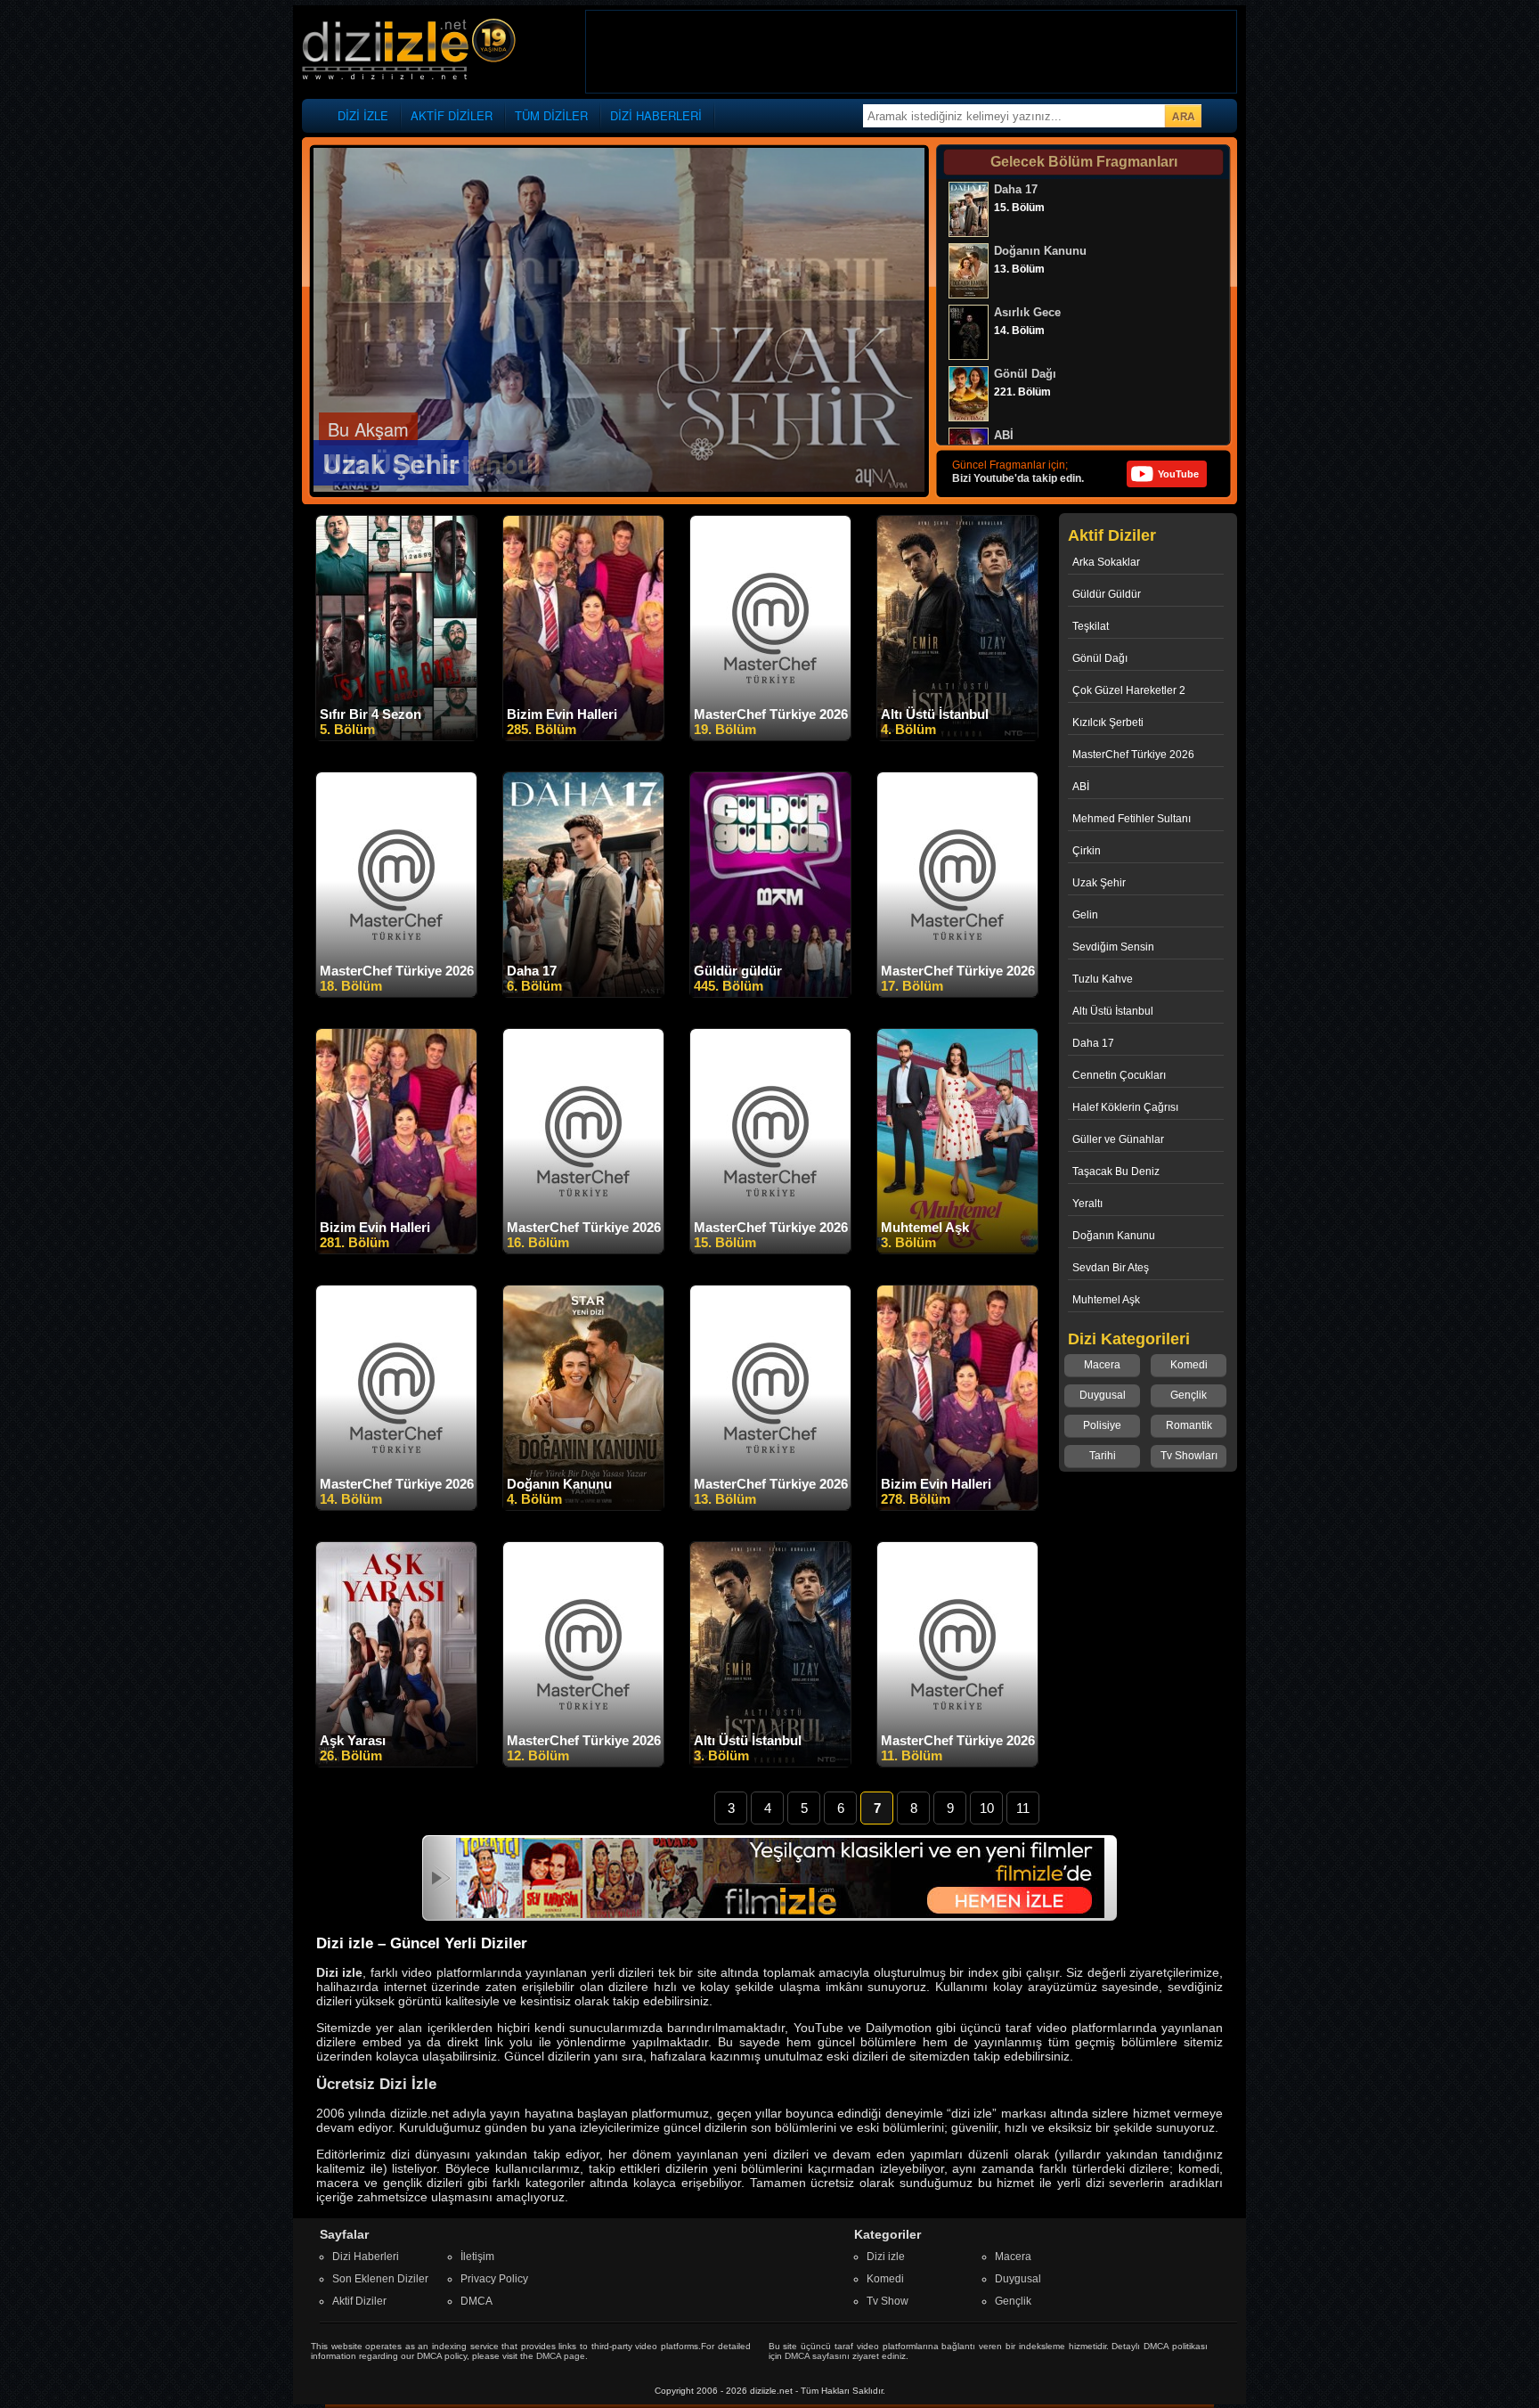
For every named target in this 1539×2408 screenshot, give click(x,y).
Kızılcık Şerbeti (1108, 722)
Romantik (1189, 1425)
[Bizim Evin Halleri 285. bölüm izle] (583, 737)
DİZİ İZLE (363, 115)
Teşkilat (1091, 626)
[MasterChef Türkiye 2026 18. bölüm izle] (396, 993)
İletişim (477, 2257)
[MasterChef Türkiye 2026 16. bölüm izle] (583, 1250)
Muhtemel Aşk (1106, 1300)
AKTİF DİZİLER (452, 115)
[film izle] (780, 1914)
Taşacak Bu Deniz (1116, 1171)
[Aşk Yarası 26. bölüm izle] (396, 1763)
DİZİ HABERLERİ (656, 115)
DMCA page (561, 2356)
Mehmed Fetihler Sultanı (1132, 819)
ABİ (1081, 787)
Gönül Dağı (1100, 658)
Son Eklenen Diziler (380, 2279)
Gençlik (1189, 1395)
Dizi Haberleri (366, 2257)
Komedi (1189, 1365)
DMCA (476, 2301)
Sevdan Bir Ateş (1111, 1268)
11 (1023, 1808)
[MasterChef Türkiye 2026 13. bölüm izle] (770, 1506)
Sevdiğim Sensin (1113, 947)
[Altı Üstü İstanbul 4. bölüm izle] (957, 737)
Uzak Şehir (1099, 883)
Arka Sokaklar (1106, 562)
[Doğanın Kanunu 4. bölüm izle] (583, 1506)
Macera (1102, 1365)
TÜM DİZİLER (551, 115)
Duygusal (1103, 1395)
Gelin (1085, 915)
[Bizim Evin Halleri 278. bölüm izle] (957, 1506)
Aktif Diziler (359, 2301)
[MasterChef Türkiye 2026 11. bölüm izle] (957, 1763)
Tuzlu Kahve (1103, 979)
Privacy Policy (494, 2279)
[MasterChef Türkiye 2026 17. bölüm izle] (957, 993)
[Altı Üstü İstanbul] (619, 488)
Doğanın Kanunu (1114, 1236)
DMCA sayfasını (817, 2356)
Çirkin (1087, 851)
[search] (1183, 116)
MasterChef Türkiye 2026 (1133, 755)
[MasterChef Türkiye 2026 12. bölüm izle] (583, 1763)
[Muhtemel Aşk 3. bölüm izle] (957, 1250)
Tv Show (888, 2301)
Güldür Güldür (1107, 594)
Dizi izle (886, 2257)
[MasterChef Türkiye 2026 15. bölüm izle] (770, 1250)
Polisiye (1102, 1425)
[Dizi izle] (409, 50)
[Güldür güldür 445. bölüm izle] (770, 993)
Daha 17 (1093, 1043)
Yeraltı (1087, 1204)
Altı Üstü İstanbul (1113, 1011)
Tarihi (1103, 1456)
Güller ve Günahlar (1118, 1139)
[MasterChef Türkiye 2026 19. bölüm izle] (770, 737)
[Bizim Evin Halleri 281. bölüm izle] (396, 1250)
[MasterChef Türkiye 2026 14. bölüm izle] (396, 1506)
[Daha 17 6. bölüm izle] (583, 993)
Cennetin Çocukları (1119, 1075)
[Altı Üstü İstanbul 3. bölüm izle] (770, 1763)
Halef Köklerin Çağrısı (1125, 1107)
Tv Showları (1189, 1456)
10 (987, 1808)
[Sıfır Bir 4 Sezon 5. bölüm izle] (396, 737)
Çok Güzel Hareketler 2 (1129, 690)
